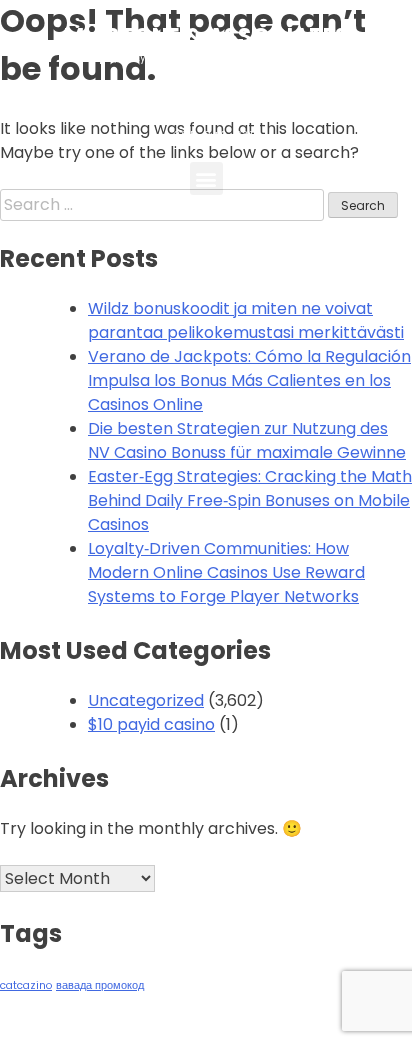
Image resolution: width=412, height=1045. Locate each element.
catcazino (26, 985)
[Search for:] (164, 204)
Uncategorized (146, 700)
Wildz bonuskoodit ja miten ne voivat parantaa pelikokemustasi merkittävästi (246, 320)
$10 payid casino (151, 724)
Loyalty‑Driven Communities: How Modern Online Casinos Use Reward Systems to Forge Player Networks (226, 572)
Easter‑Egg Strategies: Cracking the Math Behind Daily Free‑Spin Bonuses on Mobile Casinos (250, 500)
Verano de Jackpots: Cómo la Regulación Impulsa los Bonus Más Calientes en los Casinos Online (249, 380)
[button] (206, 178)
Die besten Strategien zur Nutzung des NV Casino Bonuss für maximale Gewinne (247, 440)
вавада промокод (100, 985)
